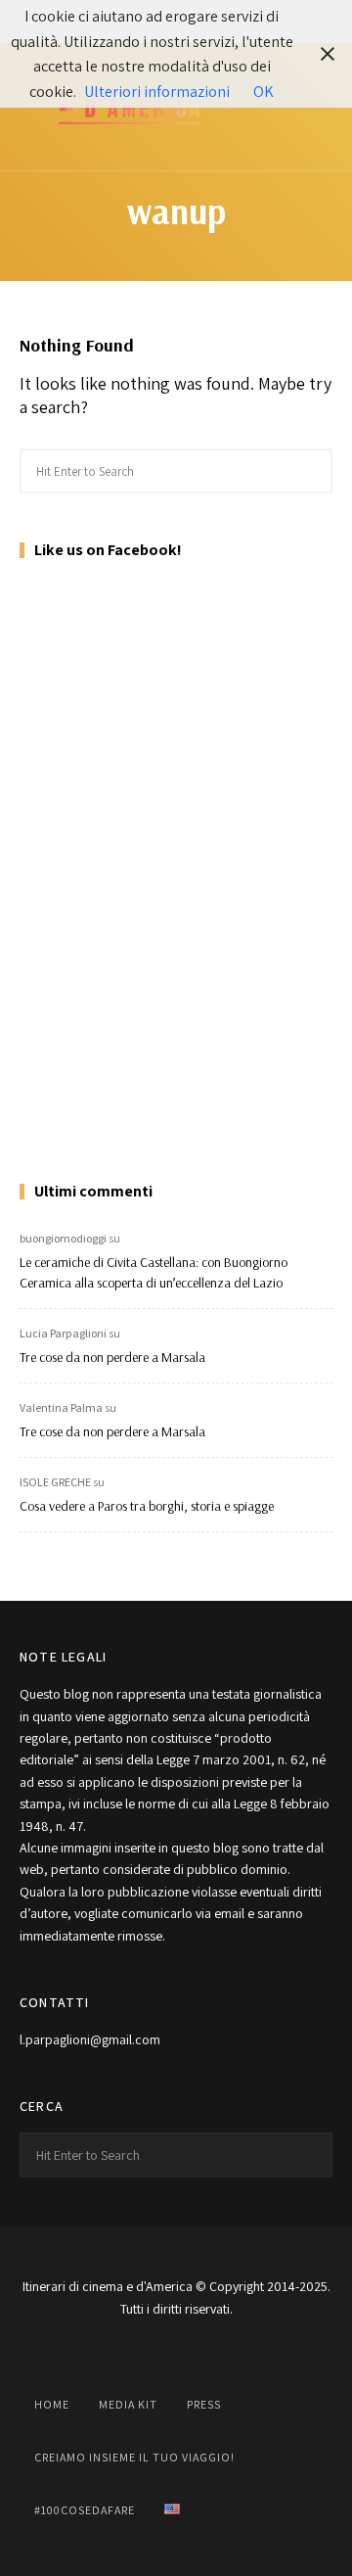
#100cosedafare (85, 2510)
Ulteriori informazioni (157, 92)
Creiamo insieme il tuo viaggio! (134, 2457)
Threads (274, 2354)
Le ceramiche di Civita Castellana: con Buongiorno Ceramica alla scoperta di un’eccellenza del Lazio (154, 1272)
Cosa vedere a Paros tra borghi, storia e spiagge (147, 1506)
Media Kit (128, 2404)
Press (204, 2404)
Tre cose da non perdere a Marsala (112, 1357)
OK (264, 92)
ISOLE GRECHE (55, 1482)
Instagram (127, 2354)
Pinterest (225, 2354)
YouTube (176, 2354)
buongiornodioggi (63, 1238)
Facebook (78, 2354)
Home (52, 2404)
